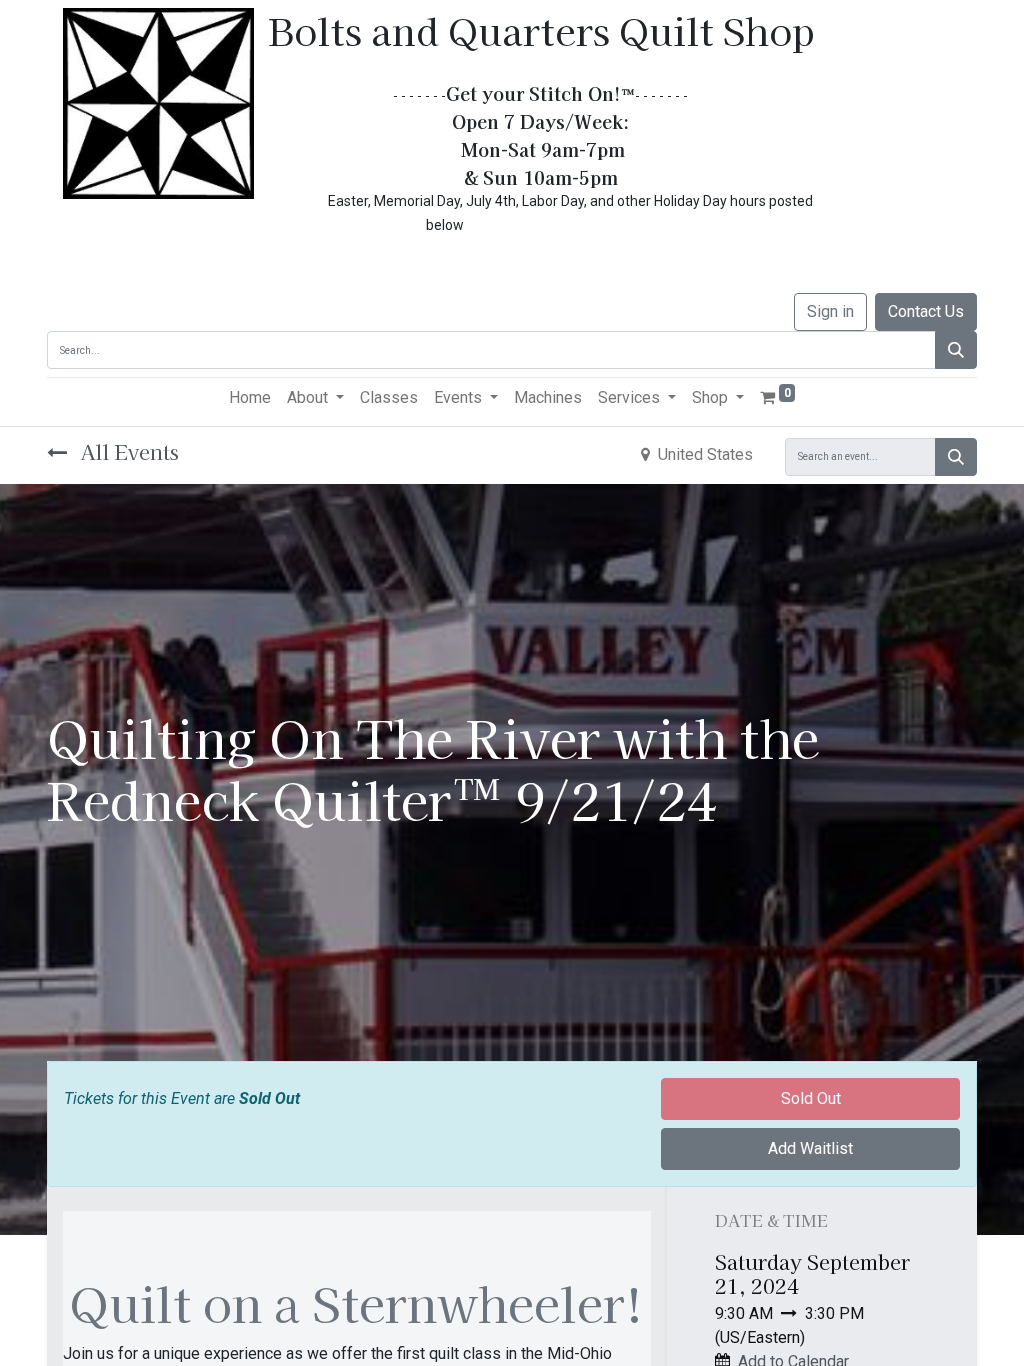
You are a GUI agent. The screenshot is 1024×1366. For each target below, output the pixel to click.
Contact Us (926, 311)
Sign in (830, 311)
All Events (127, 451)
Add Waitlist (810, 1148)
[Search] (956, 350)
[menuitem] (250, 398)
